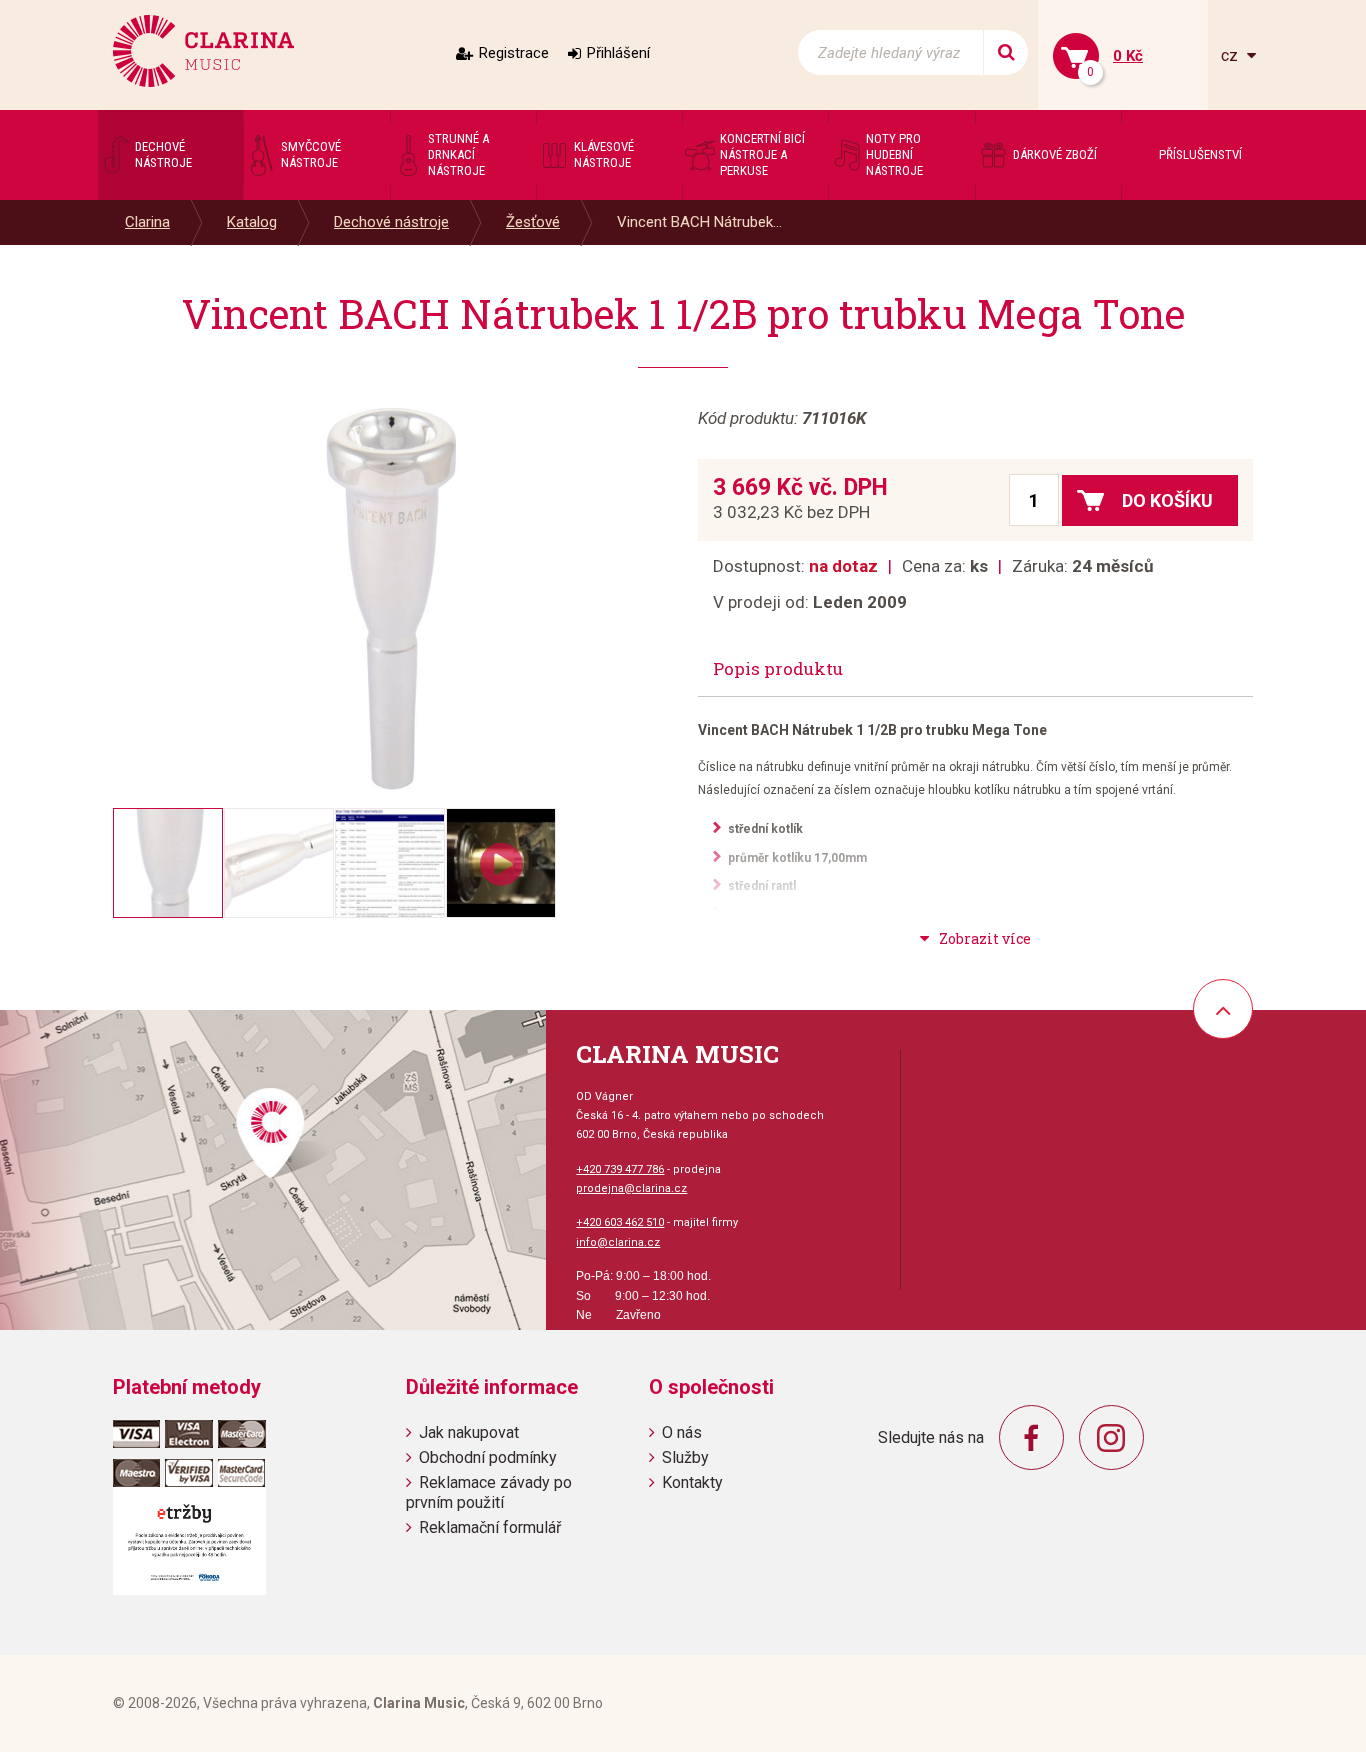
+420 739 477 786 (620, 1169)
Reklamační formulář (490, 1527)
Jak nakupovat (469, 1432)
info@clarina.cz (618, 1242)
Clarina (147, 222)
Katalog (252, 222)
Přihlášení (618, 53)
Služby (685, 1457)
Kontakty (692, 1482)
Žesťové (533, 222)
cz (1231, 55)
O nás (682, 1432)
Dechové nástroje (391, 222)
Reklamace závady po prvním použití (489, 1492)
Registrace (514, 53)
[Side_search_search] (1005, 52)
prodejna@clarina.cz (631, 1188)
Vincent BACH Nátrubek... (699, 222)
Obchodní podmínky (488, 1457)
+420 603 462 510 (620, 1222)
